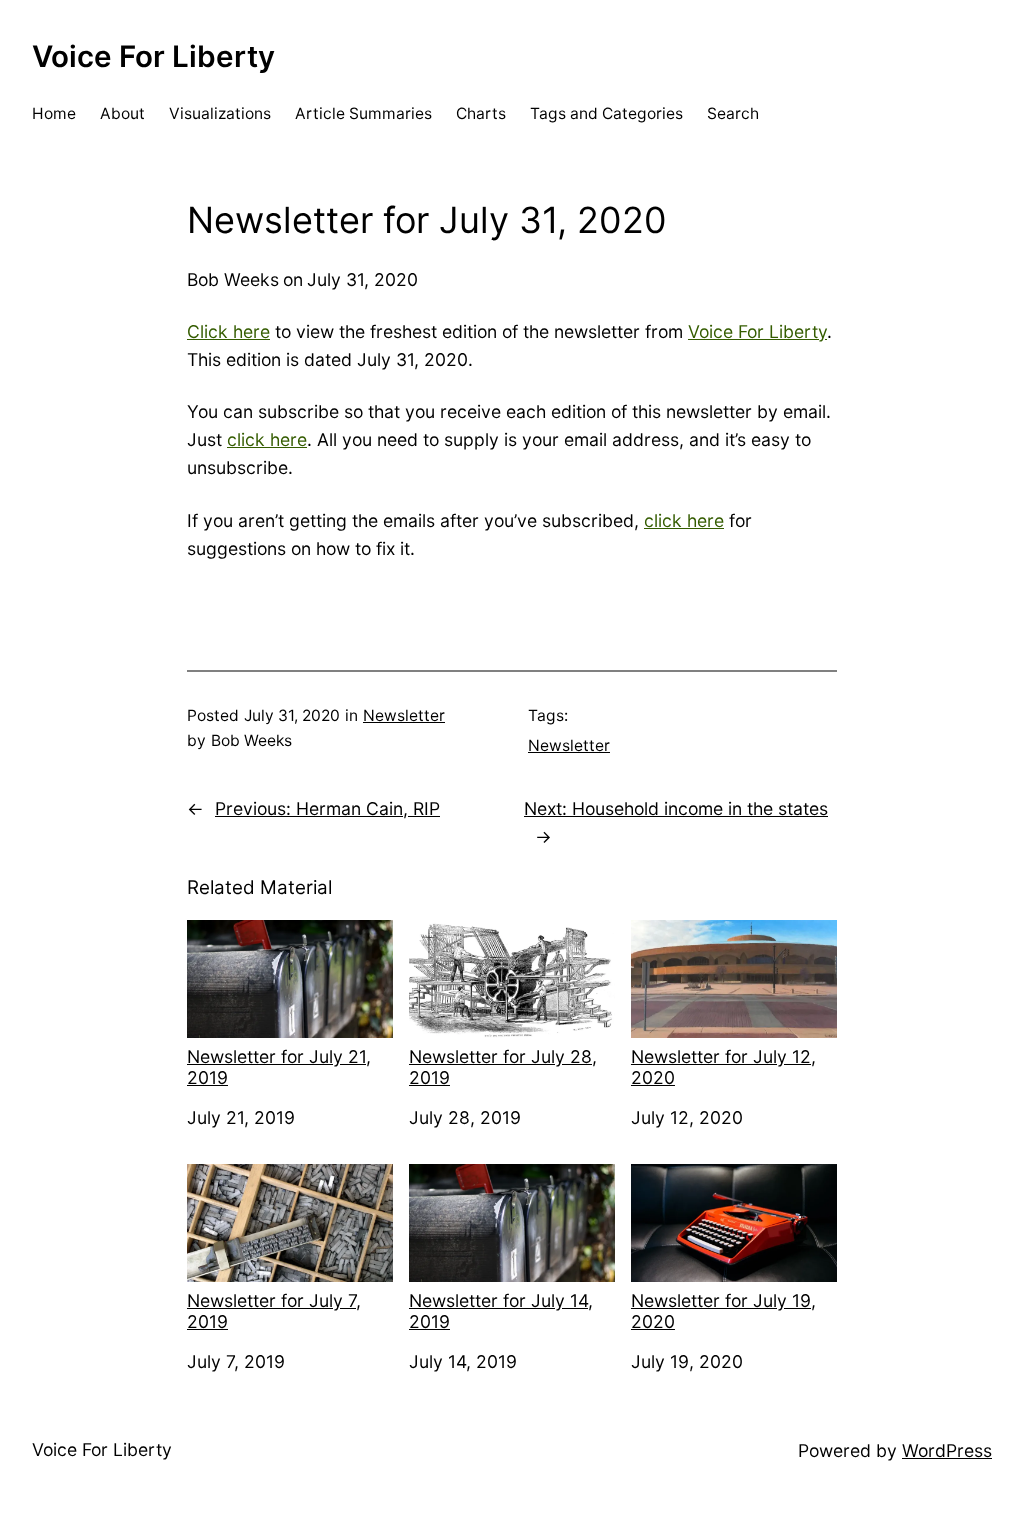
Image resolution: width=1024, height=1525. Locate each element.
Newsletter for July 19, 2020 (723, 1311)
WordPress (947, 1450)
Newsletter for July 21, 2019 (279, 1067)
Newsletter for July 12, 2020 (723, 1067)
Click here (228, 331)
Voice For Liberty (153, 56)
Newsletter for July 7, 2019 (274, 1311)
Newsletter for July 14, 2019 (501, 1311)
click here (267, 439)
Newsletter (404, 715)
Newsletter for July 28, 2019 (503, 1067)
